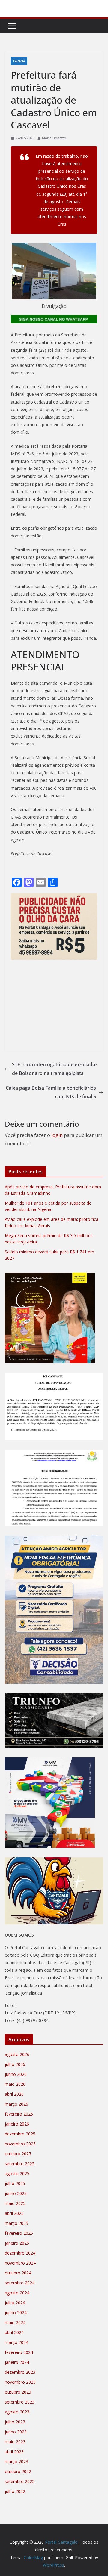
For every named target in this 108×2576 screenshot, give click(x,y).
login (57, 1135)
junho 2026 (16, 2074)
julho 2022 (15, 2491)
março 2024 (16, 2342)
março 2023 (16, 2461)
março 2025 (16, 2223)
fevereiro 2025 (19, 2233)
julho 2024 (15, 2303)
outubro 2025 (18, 2154)
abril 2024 (14, 2332)
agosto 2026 (17, 2054)
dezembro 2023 (20, 2372)
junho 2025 (16, 2193)
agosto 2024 (17, 2293)
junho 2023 (16, 2432)
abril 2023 (14, 2452)
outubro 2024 (18, 2273)
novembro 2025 (20, 2144)
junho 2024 (16, 2313)
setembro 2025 (20, 2164)
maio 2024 (15, 2322)
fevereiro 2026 (19, 2114)
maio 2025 (15, 2203)
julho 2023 (15, 2422)
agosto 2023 (17, 2412)
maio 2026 (15, 2084)
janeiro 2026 (17, 2124)
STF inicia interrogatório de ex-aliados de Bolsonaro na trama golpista (55, 1069)
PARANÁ (19, 61)
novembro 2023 (20, 2382)
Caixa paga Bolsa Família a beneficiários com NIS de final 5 (51, 1092)
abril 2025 (14, 2213)
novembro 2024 (20, 2263)
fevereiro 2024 (19, 2352)
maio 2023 (15, 2442)
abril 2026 (14, 2094)
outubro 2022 (18, 2471)
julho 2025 (15, 2183)
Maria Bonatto (54, 138)
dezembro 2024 (20, 2253)
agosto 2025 (17, 2173)
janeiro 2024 (17, 2362)
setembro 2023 (20, 2402)
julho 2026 (15, 2064)
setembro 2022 (20, 2481)
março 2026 (16, 2104)
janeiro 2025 (17, 2243)
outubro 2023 (18, 2392)
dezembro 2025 (20, 2134)
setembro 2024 (20, 2283)
